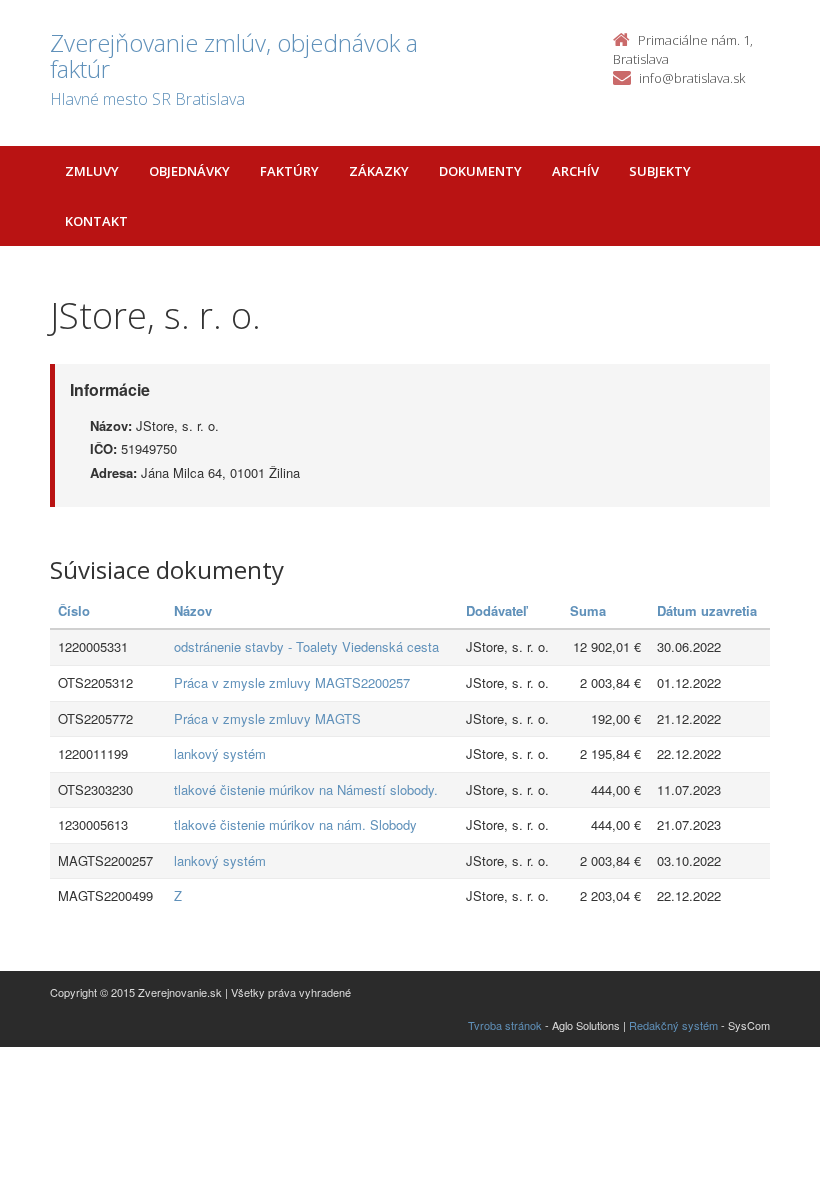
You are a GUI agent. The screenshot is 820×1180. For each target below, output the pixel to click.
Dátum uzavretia (707, 610)
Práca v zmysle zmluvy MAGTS (267, 718)
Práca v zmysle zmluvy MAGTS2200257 (292, 682)
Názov (193, 610)
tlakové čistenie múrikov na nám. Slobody (295, 824)
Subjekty (660, 171)
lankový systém (220, 753)
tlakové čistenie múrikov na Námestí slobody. (306, 789)
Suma (588, 610)
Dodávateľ (496, 610)
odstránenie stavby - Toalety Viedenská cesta (306, 646)
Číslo (74, 610)
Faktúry (289, 171)
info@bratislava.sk (692, 78)
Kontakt (96, 221)
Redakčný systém (673, 1025)
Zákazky (379, 171)
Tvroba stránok (505, 1025)
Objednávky (189, 171)
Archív (575, 171)
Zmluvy (92, 171)
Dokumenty (480, 171)
